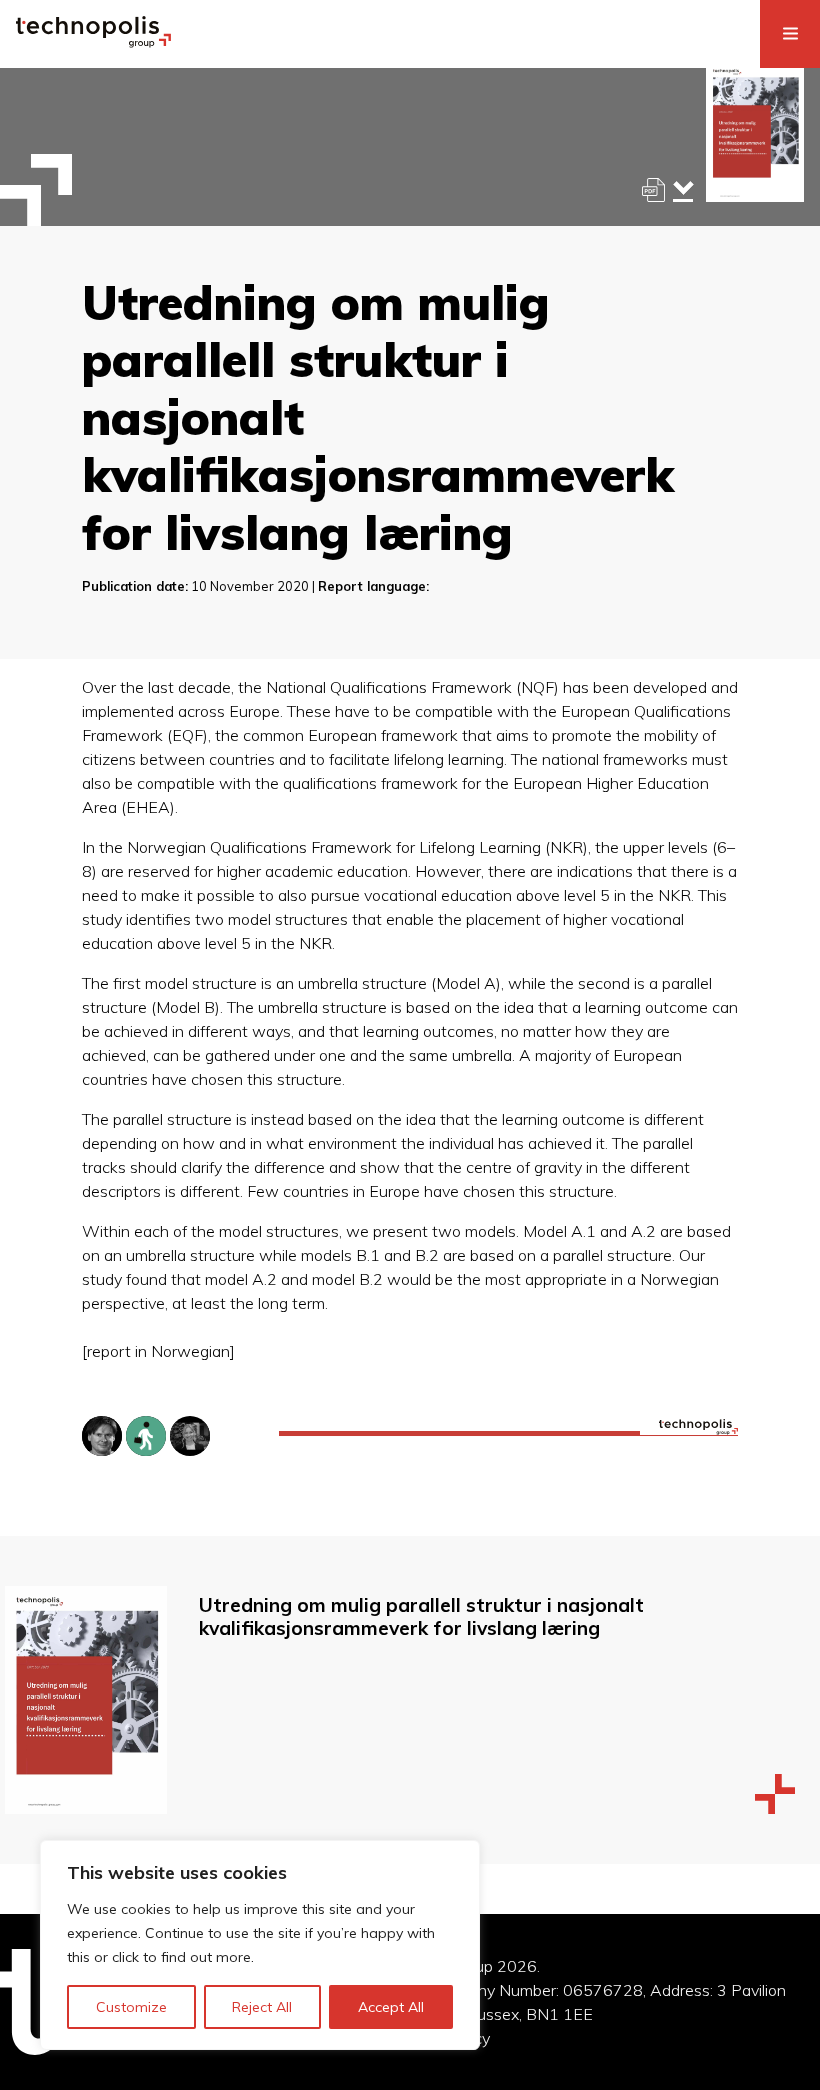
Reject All (262, 2007)
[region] (260, 1945)
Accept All (391, 2007)
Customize (131, 2007)
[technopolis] (93, 42)
